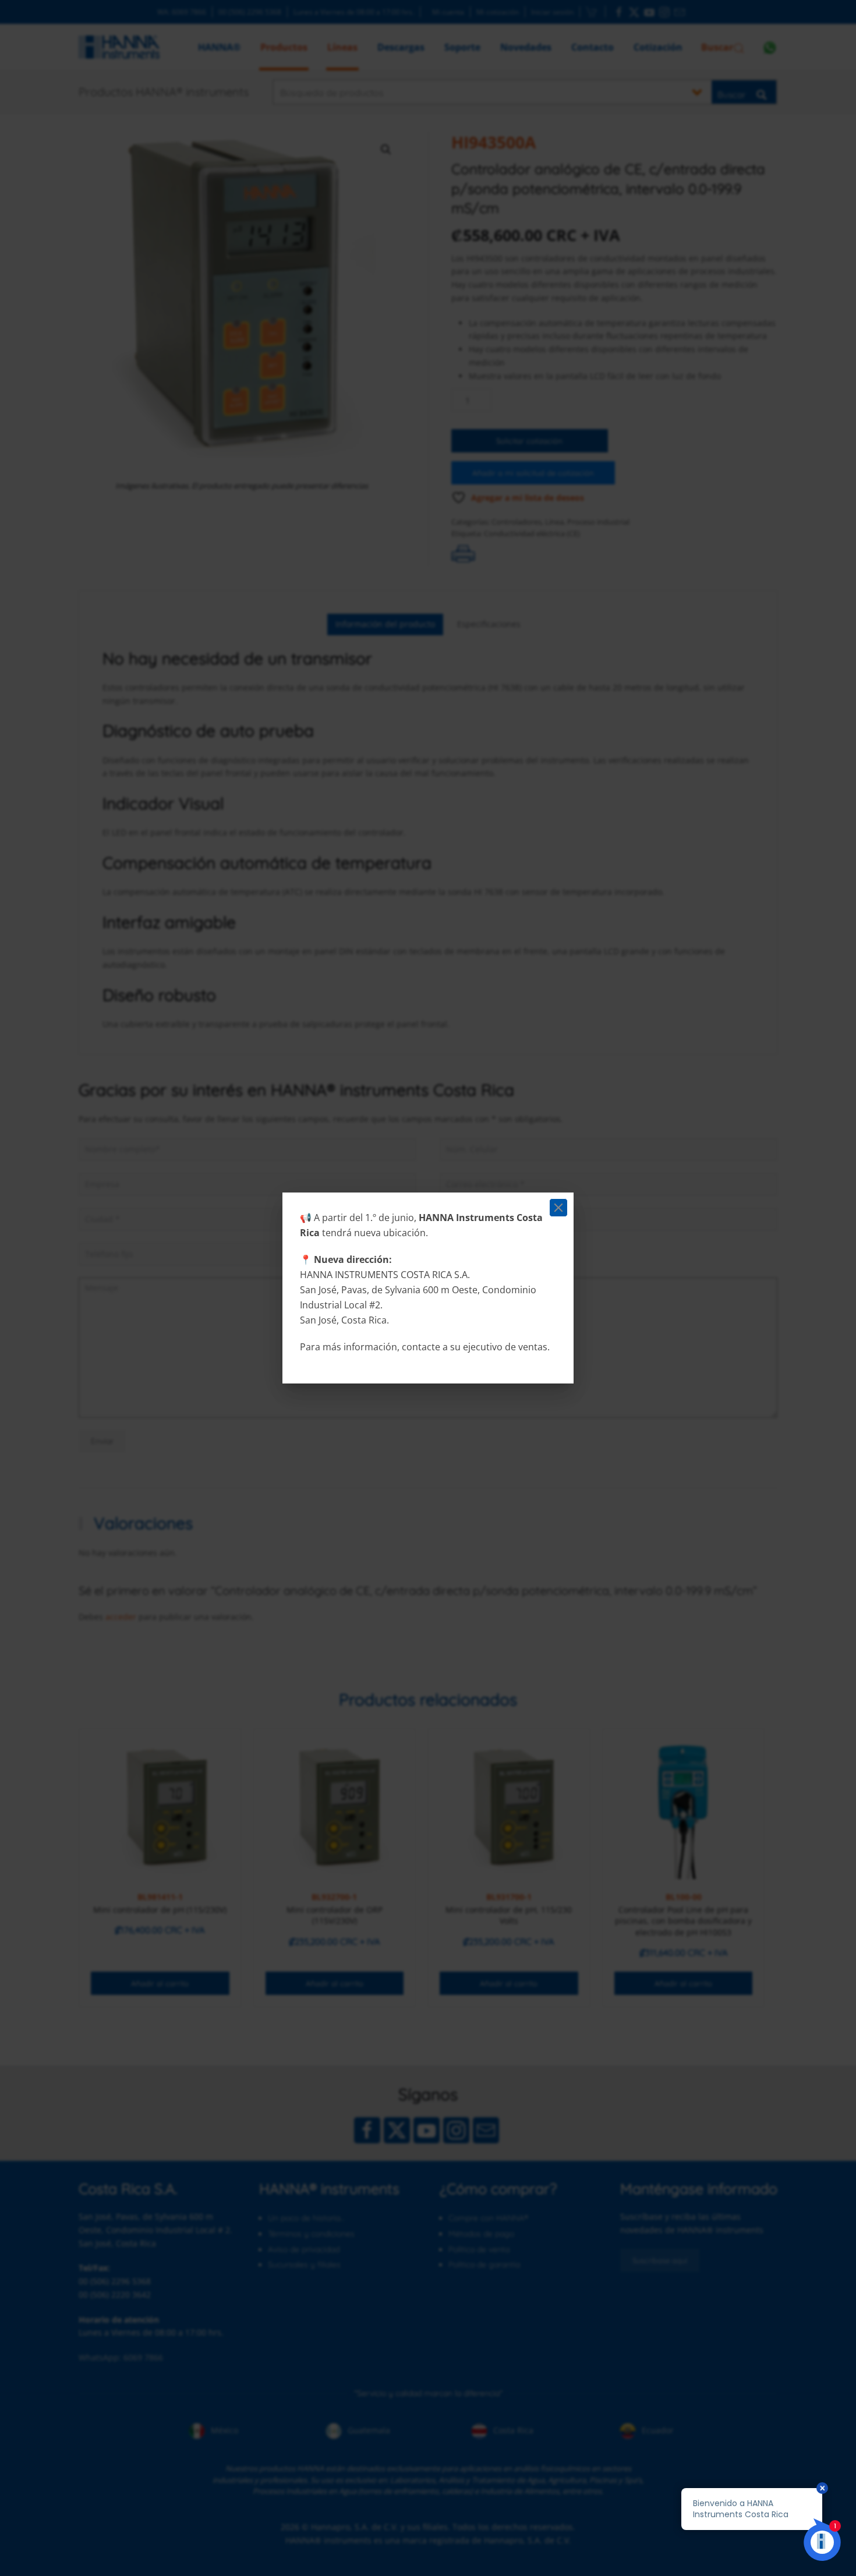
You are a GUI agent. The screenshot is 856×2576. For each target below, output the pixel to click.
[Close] (558, 1208)
